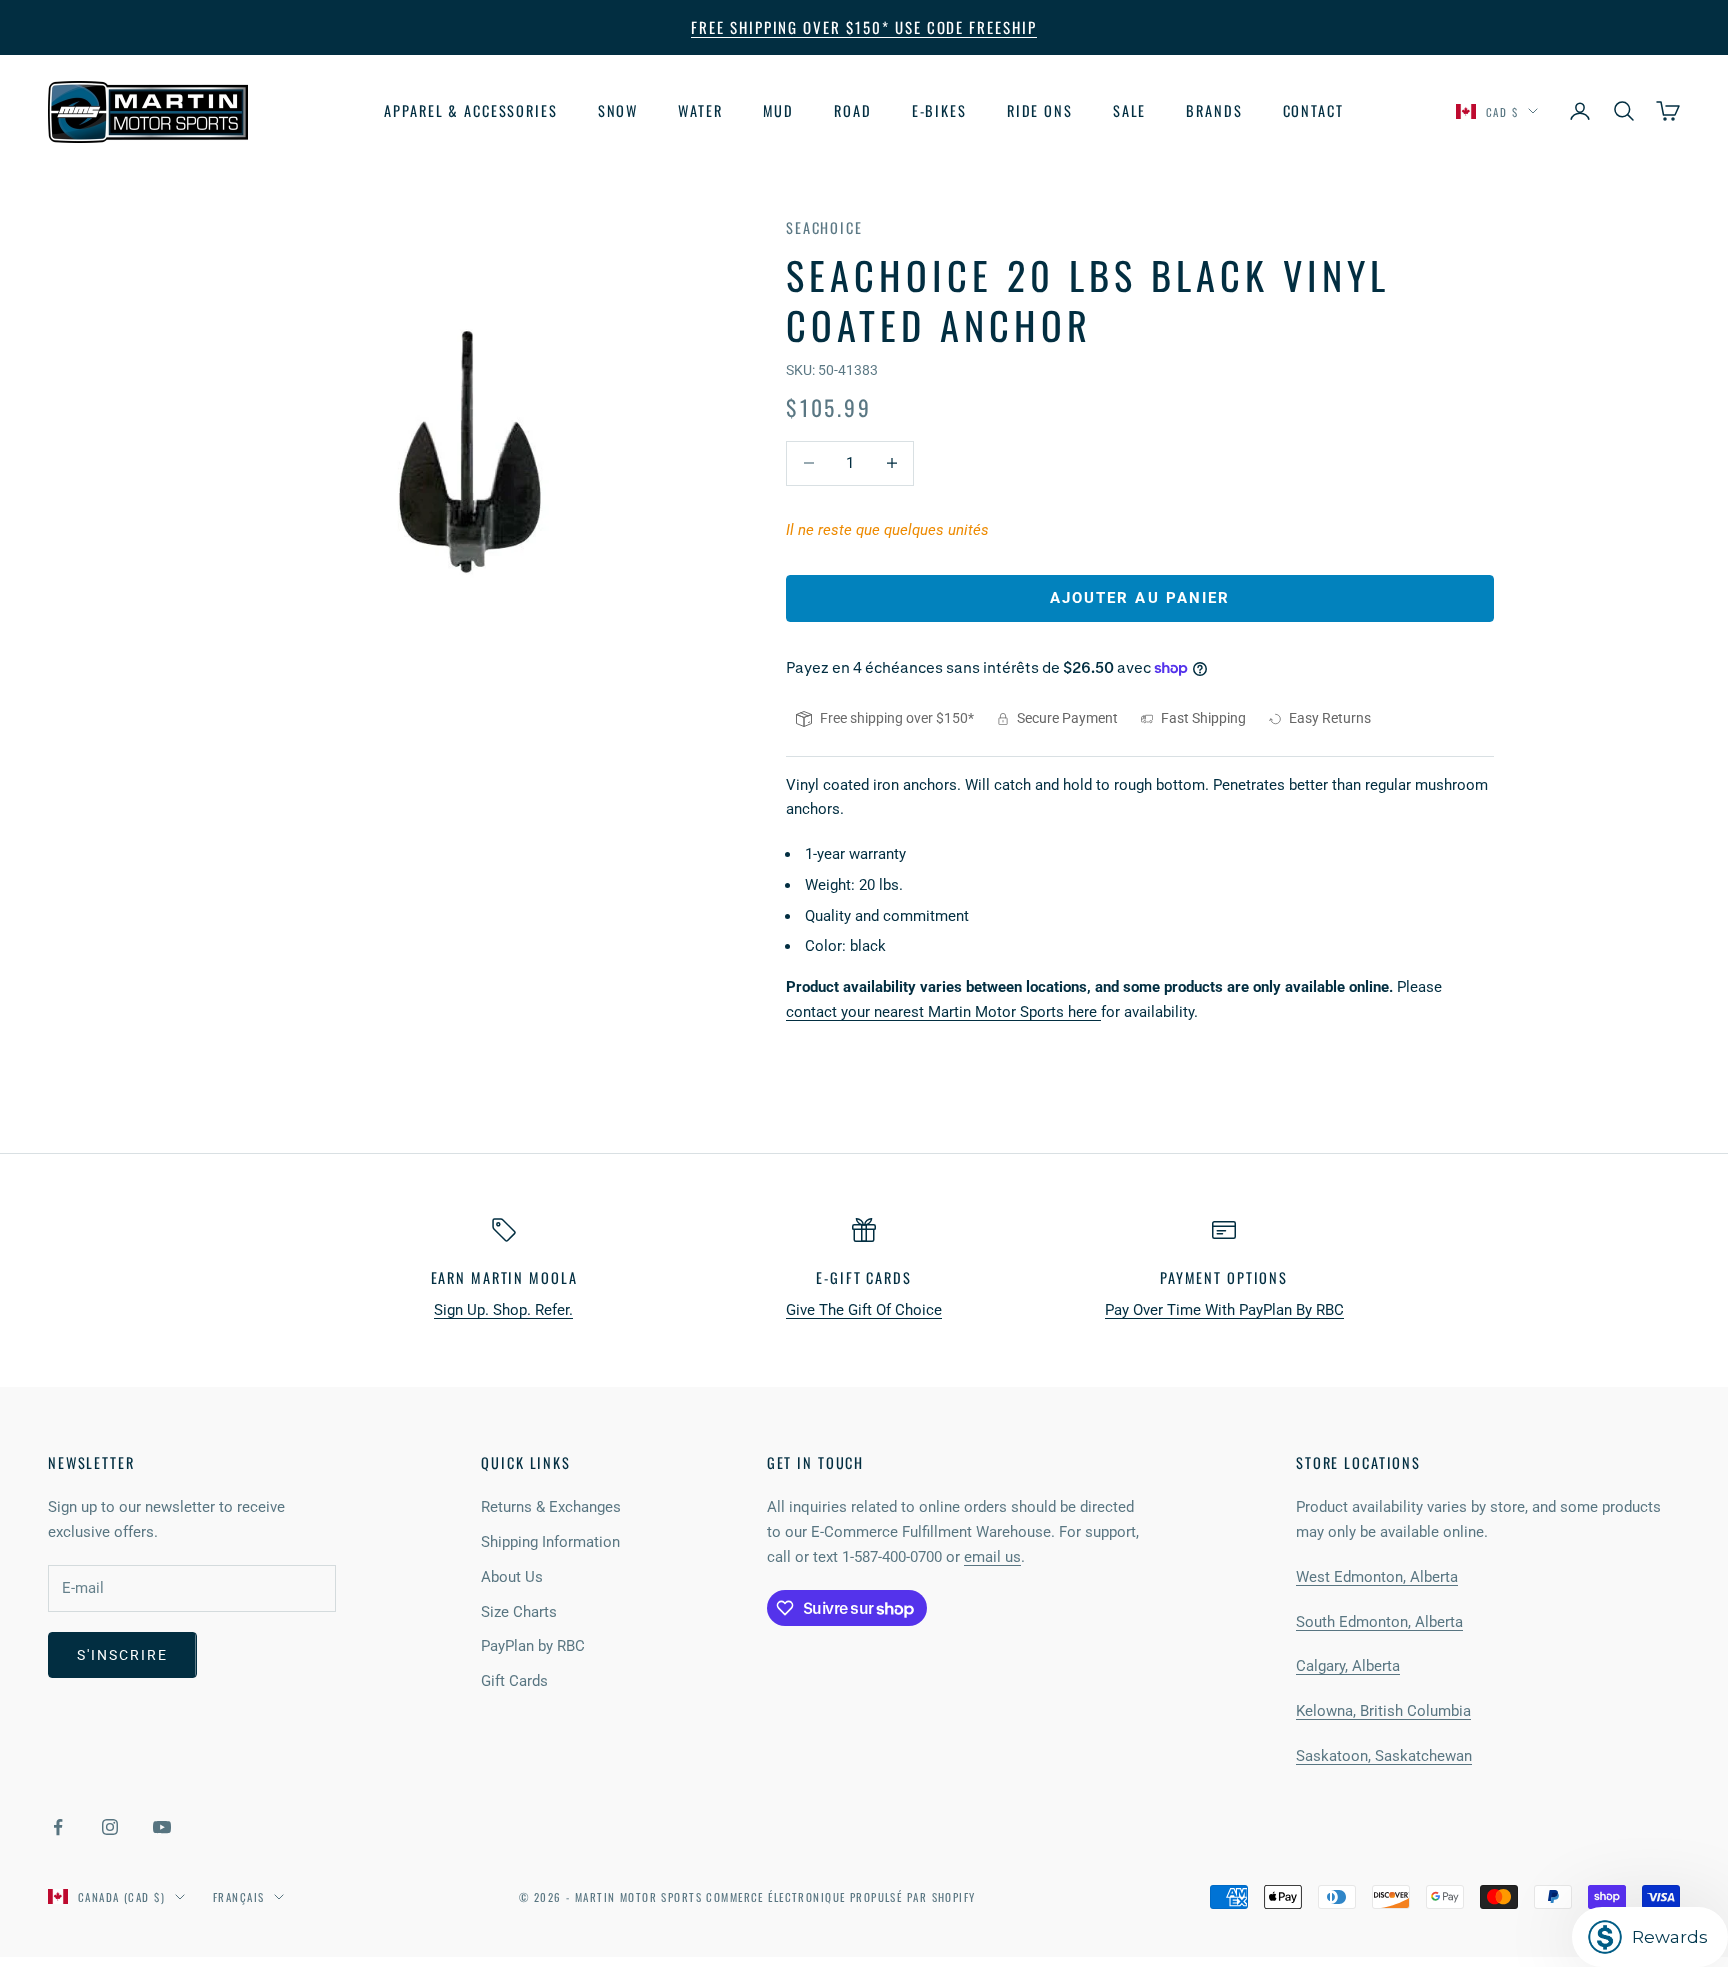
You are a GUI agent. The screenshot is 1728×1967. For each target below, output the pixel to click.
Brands (1214, 110)
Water (700, 110)
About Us (512, 1577)
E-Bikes (939, 110)
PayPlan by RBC (533, 1646)
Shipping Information (550, 1542)
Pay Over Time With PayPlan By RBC (1224, 1310)
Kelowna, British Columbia (1383, 1711)
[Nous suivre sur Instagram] (110, 1827)
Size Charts (519, 1612)
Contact (1313, 110)
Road (853, 110)
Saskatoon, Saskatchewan (1384, 1756)
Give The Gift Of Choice (864, 1310)
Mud (779, 110)
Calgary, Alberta (1348, 1666)
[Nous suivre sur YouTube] (162, 1827)
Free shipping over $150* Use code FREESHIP (864, 27)
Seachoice (824, 227)
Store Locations (1358, 1462)
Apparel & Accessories (470, 110)
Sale (1130, 110)
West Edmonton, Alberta (1377, 1577)
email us (992, 1557)
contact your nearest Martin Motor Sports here (943, 1012)
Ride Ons (1040, 110)
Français (238, 1897)
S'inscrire (122, 1655)
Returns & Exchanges (551, 1507)
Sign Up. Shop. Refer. (503, 1310)
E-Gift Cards (863, 1277)
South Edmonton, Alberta (1379, 1622)
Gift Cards (514, 1681)
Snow (618, 110)
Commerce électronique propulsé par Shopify (840, 1897)
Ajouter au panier (1140, 598)
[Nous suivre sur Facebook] (58, 1827)
